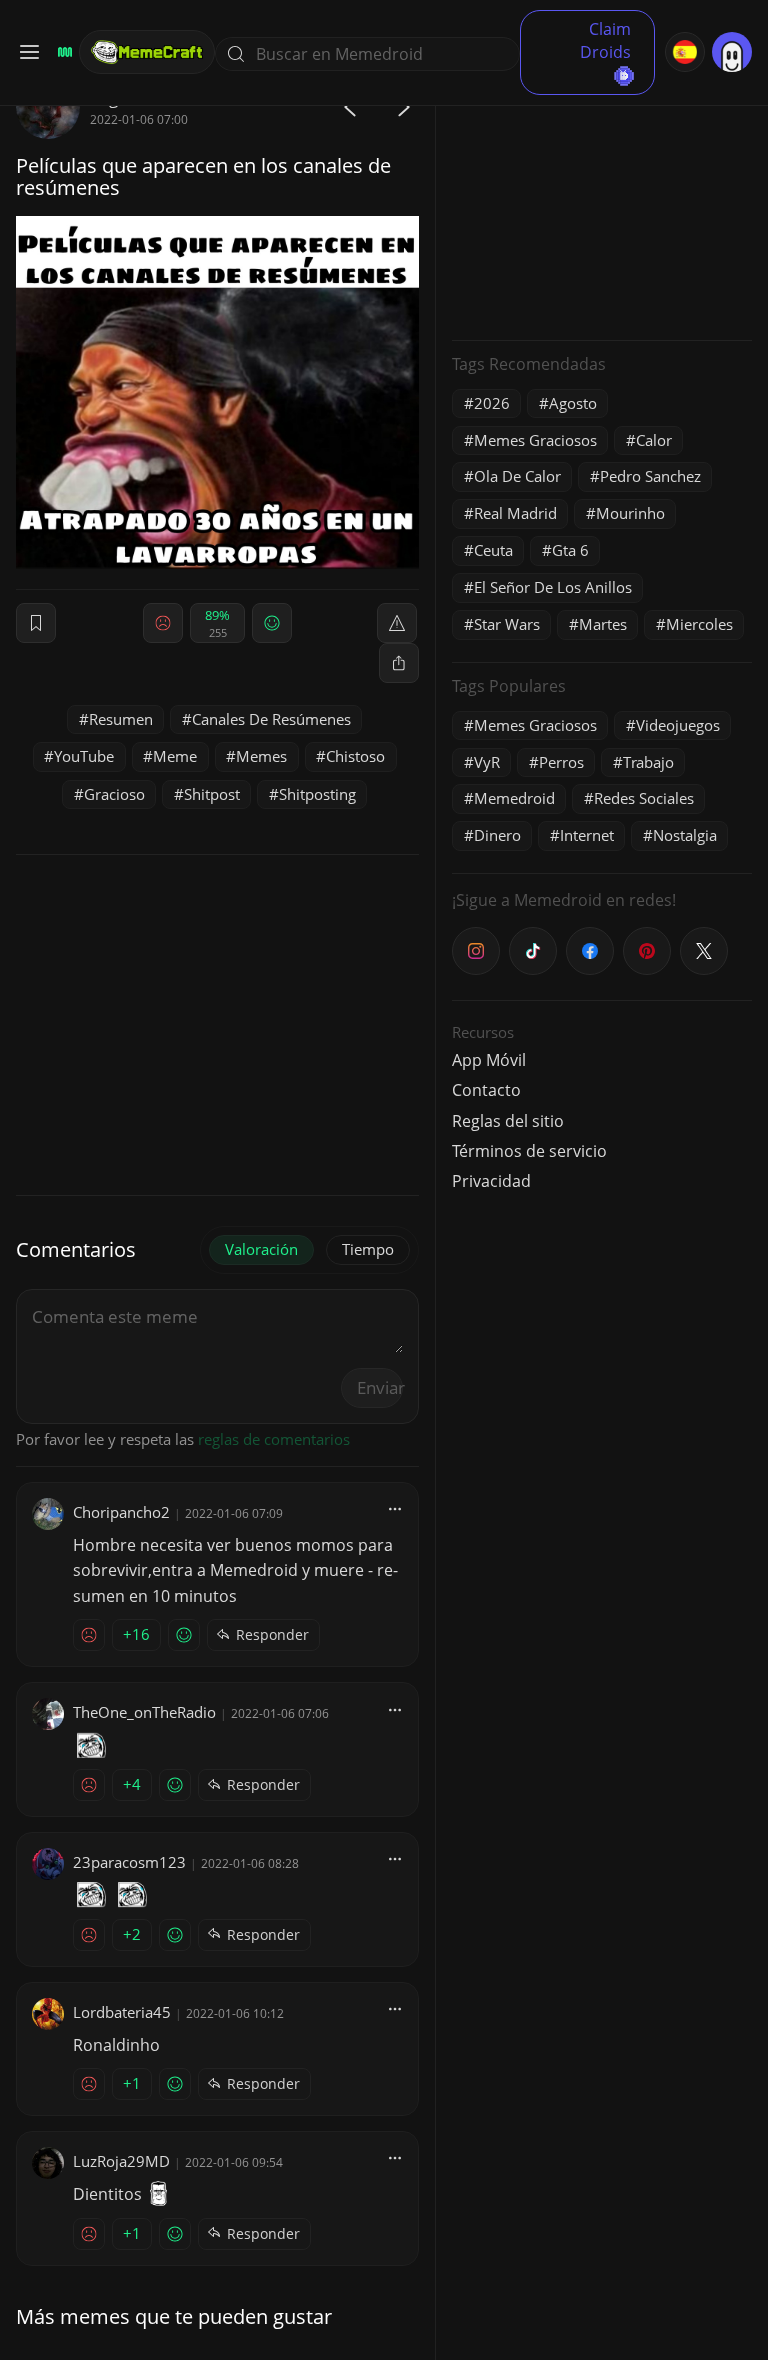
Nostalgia (685, 835)
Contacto (486, 1090)
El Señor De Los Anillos (553, 587)
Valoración (261, 1249)
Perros (561, 762)
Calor (654, 440)
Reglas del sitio (508, 1121)
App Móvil (489, 1060)
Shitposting (317, 794)
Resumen (121, 719)
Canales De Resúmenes (271, 719)
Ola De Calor (517, 476)
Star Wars (507, 624)
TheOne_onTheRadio (144, 1712)
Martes (603, 624)
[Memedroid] (62, 52)
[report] (397, 623)
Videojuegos (678, 725)
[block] (399, 663)
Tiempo (368, 1249)
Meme (175, 756)
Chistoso (355, 756)
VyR (487, 762)
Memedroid (514, 798)
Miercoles (699, 624)
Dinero (497, 835)
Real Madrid (515, 513)
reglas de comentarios (274, 1439)
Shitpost (212, 794)
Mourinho (630, 513)
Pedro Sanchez (650, 476)
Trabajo (648, 762)
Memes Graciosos (535, 440)
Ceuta (493, 550)
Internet (587, 835)
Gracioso (114, 794)
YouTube (84, 756)
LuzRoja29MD (121, 2161)
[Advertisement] (602, 200)
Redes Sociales (644, 798)
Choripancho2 (121, 1512)
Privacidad (491, 1181)
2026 (492, 403)
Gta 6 (570, 550)
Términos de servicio (529, 1151)
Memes (261, 756)
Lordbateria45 (122, 2012)
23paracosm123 (129, 1862)
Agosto (573, 403)
